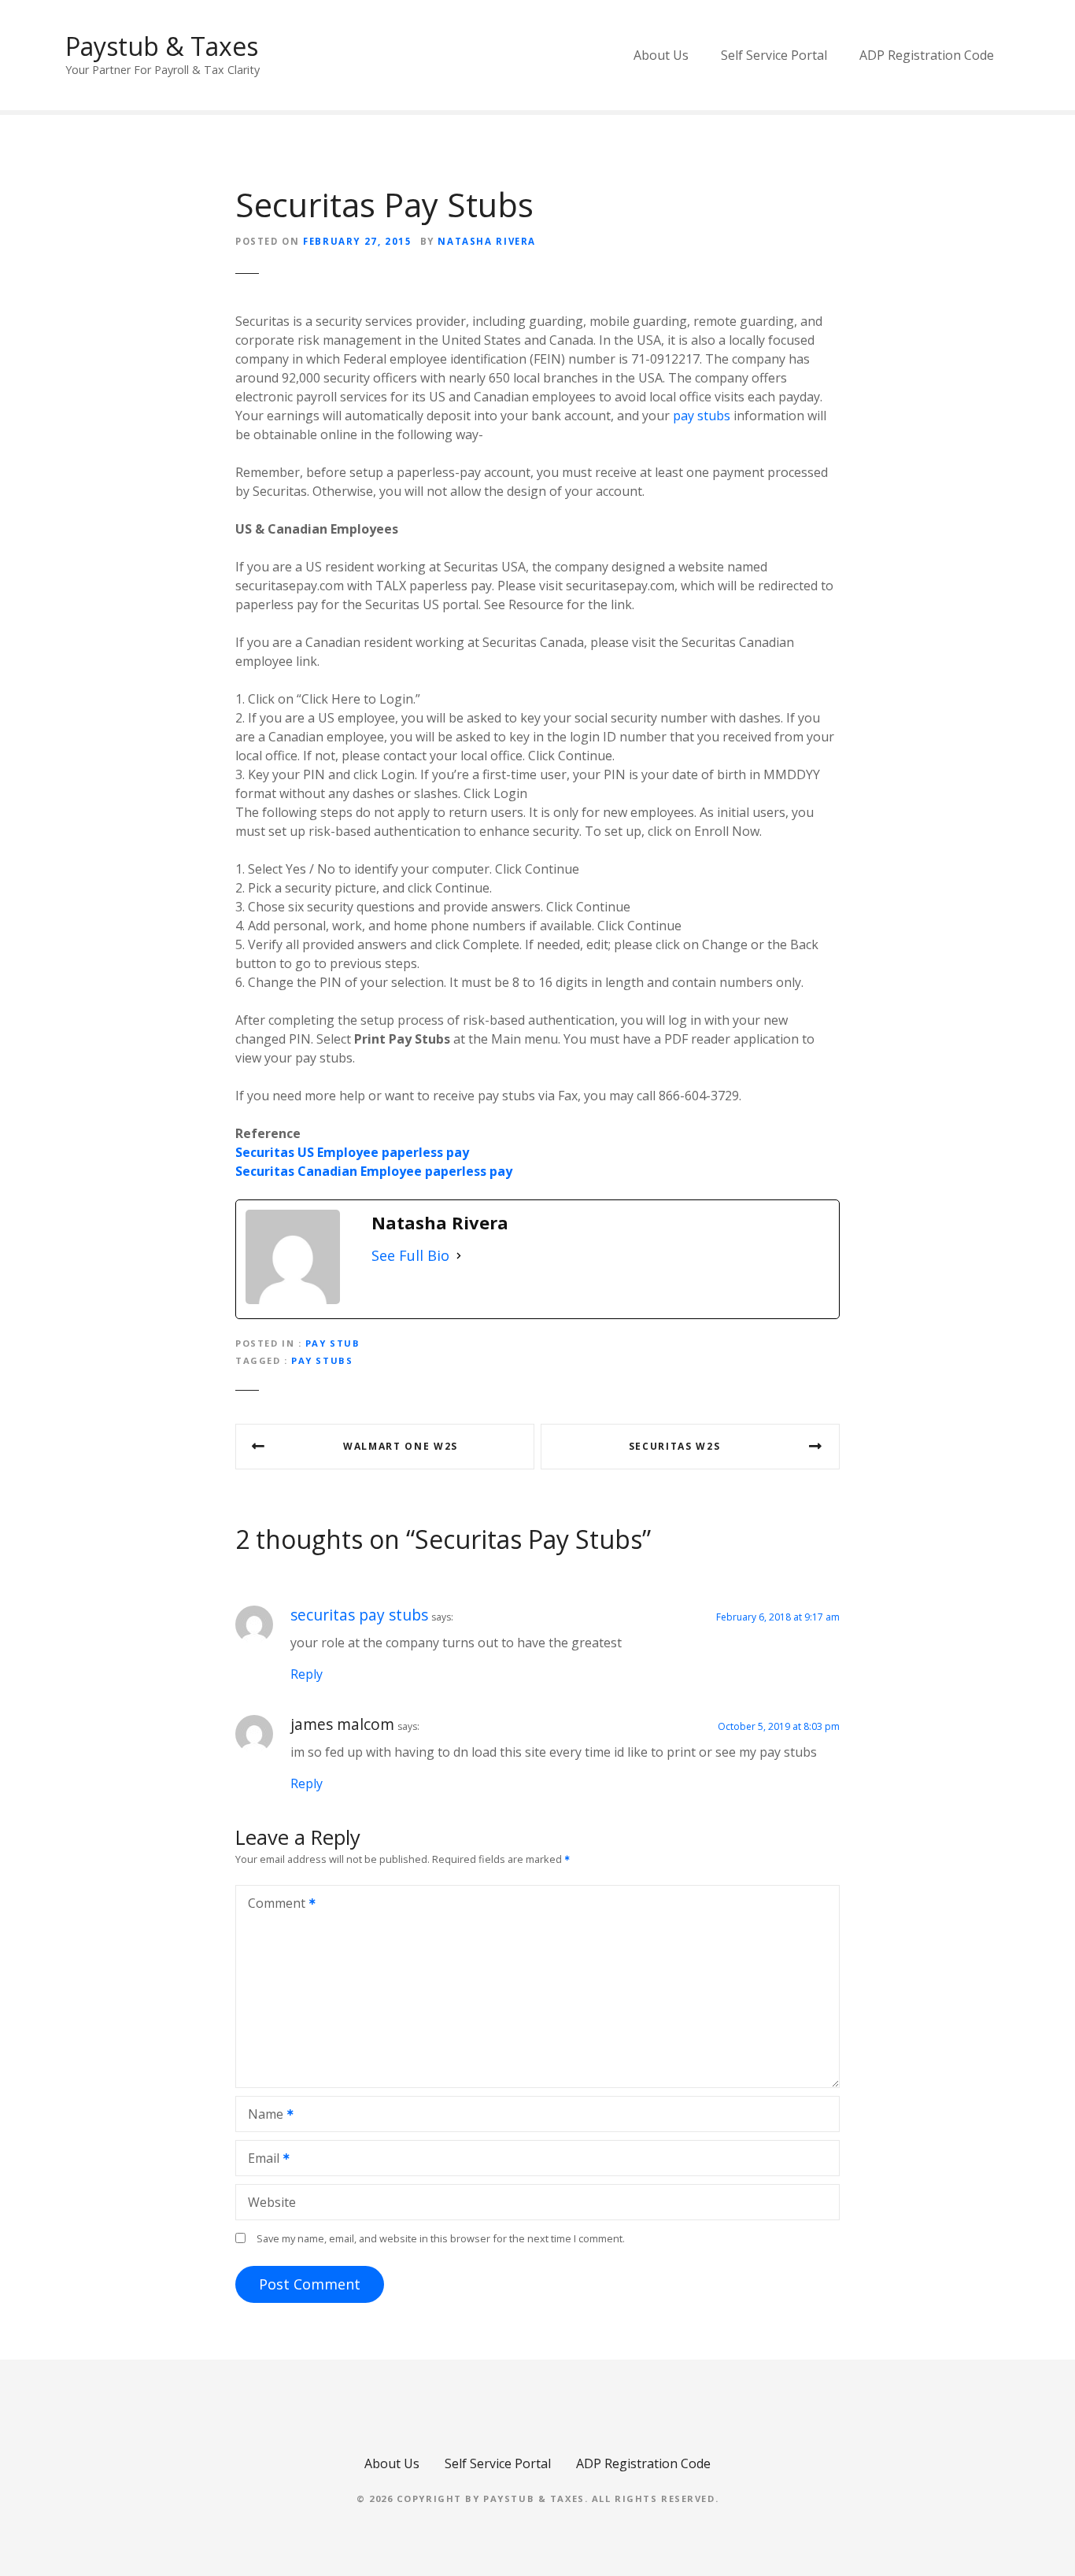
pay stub (333, 1343)
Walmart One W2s (401, 1446)
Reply (307, 1674)
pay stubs (702, 416)
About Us (661, 55)
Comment (272, 1905)
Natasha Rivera (487, 241)
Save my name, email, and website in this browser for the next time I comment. (441, 2238)
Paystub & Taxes (162, 46)
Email (259, 2160)
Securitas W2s (675, 1446)
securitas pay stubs (359, 1615)
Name (261, 2116)
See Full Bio (410, 1255)
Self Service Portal (774, 55)
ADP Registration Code (927, 55)
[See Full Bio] (459, 1256)
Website (272, 2202)
